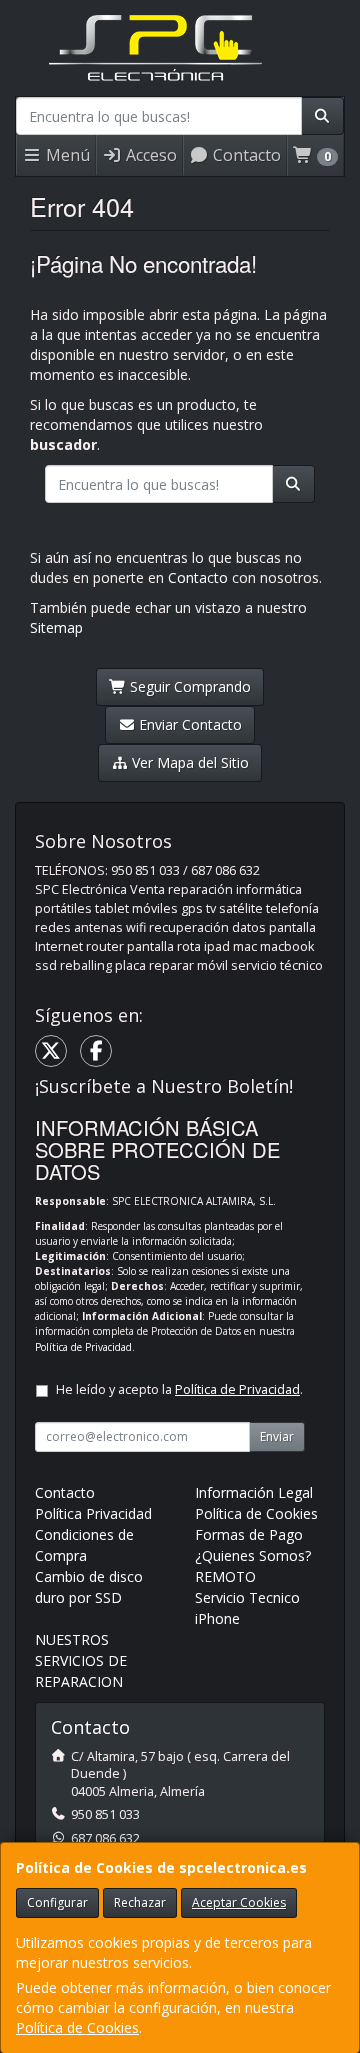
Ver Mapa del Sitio (188, 762)
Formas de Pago (249, 1534)
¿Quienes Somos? (253, 1555)
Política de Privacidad (83, 1347)
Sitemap (56, 627)
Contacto (245, 155)
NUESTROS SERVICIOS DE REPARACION (81, 1660)
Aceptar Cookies (239, 1902)
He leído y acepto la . (179, 1389)
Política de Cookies (77, 2027)
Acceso (149, 155)
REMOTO (225, 1576)
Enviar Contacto (188, 724)
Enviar (277, 1436)
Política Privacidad (93, 1513)
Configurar (57, 1902)
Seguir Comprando (188, 686)
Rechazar (140, 1902)
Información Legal (254, 1492)
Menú (66, 155)
